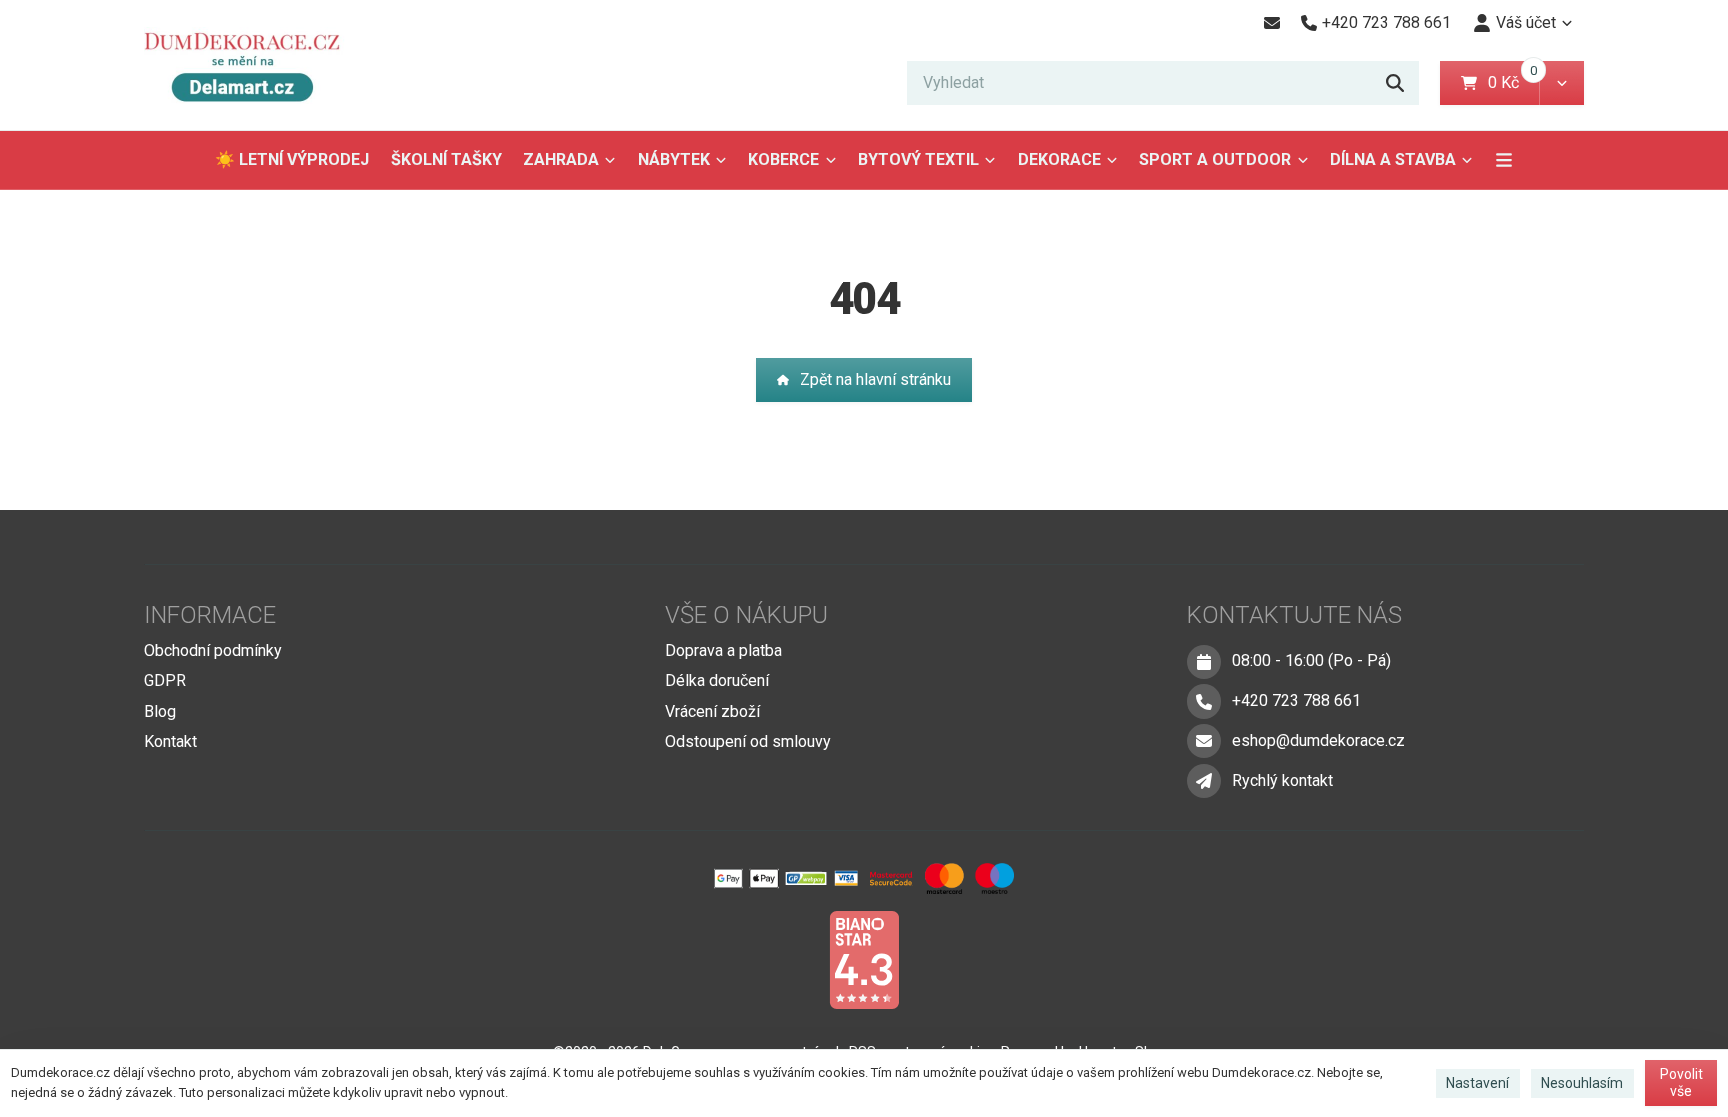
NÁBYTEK (674, 159)
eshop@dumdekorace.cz (1318, 740)
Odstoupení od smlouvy (748, 741)
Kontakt (170, 741)
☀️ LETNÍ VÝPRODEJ (292, 159)
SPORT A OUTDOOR (1215, 159)
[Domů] (251, 65)
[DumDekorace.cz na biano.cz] (864, 958)
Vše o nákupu (746, 615)
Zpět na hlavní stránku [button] (875, 379)
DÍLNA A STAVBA (1393, 159)
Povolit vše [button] (1681, 1083)
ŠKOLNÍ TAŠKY (446, 159)
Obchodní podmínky (213, 650)
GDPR (165, 680)
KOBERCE (783, 159)
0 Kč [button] (1513, 82)
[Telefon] (1204, 701)
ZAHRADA (561, 159)
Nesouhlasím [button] (1582, 1083)
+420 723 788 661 (1296, 700)
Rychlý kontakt (1282, 780)
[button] (1561, 83)
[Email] (1271, 23)
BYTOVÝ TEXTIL (918, 159)
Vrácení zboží (712, 711)
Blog (160, 711)
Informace (210, 615)
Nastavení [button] (1477, 1083)
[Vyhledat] (1395, 83)
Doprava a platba (723, 650)
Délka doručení (717, 680)
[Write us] (1204, 781)
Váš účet (1526, 22)
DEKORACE (1059, 159)
